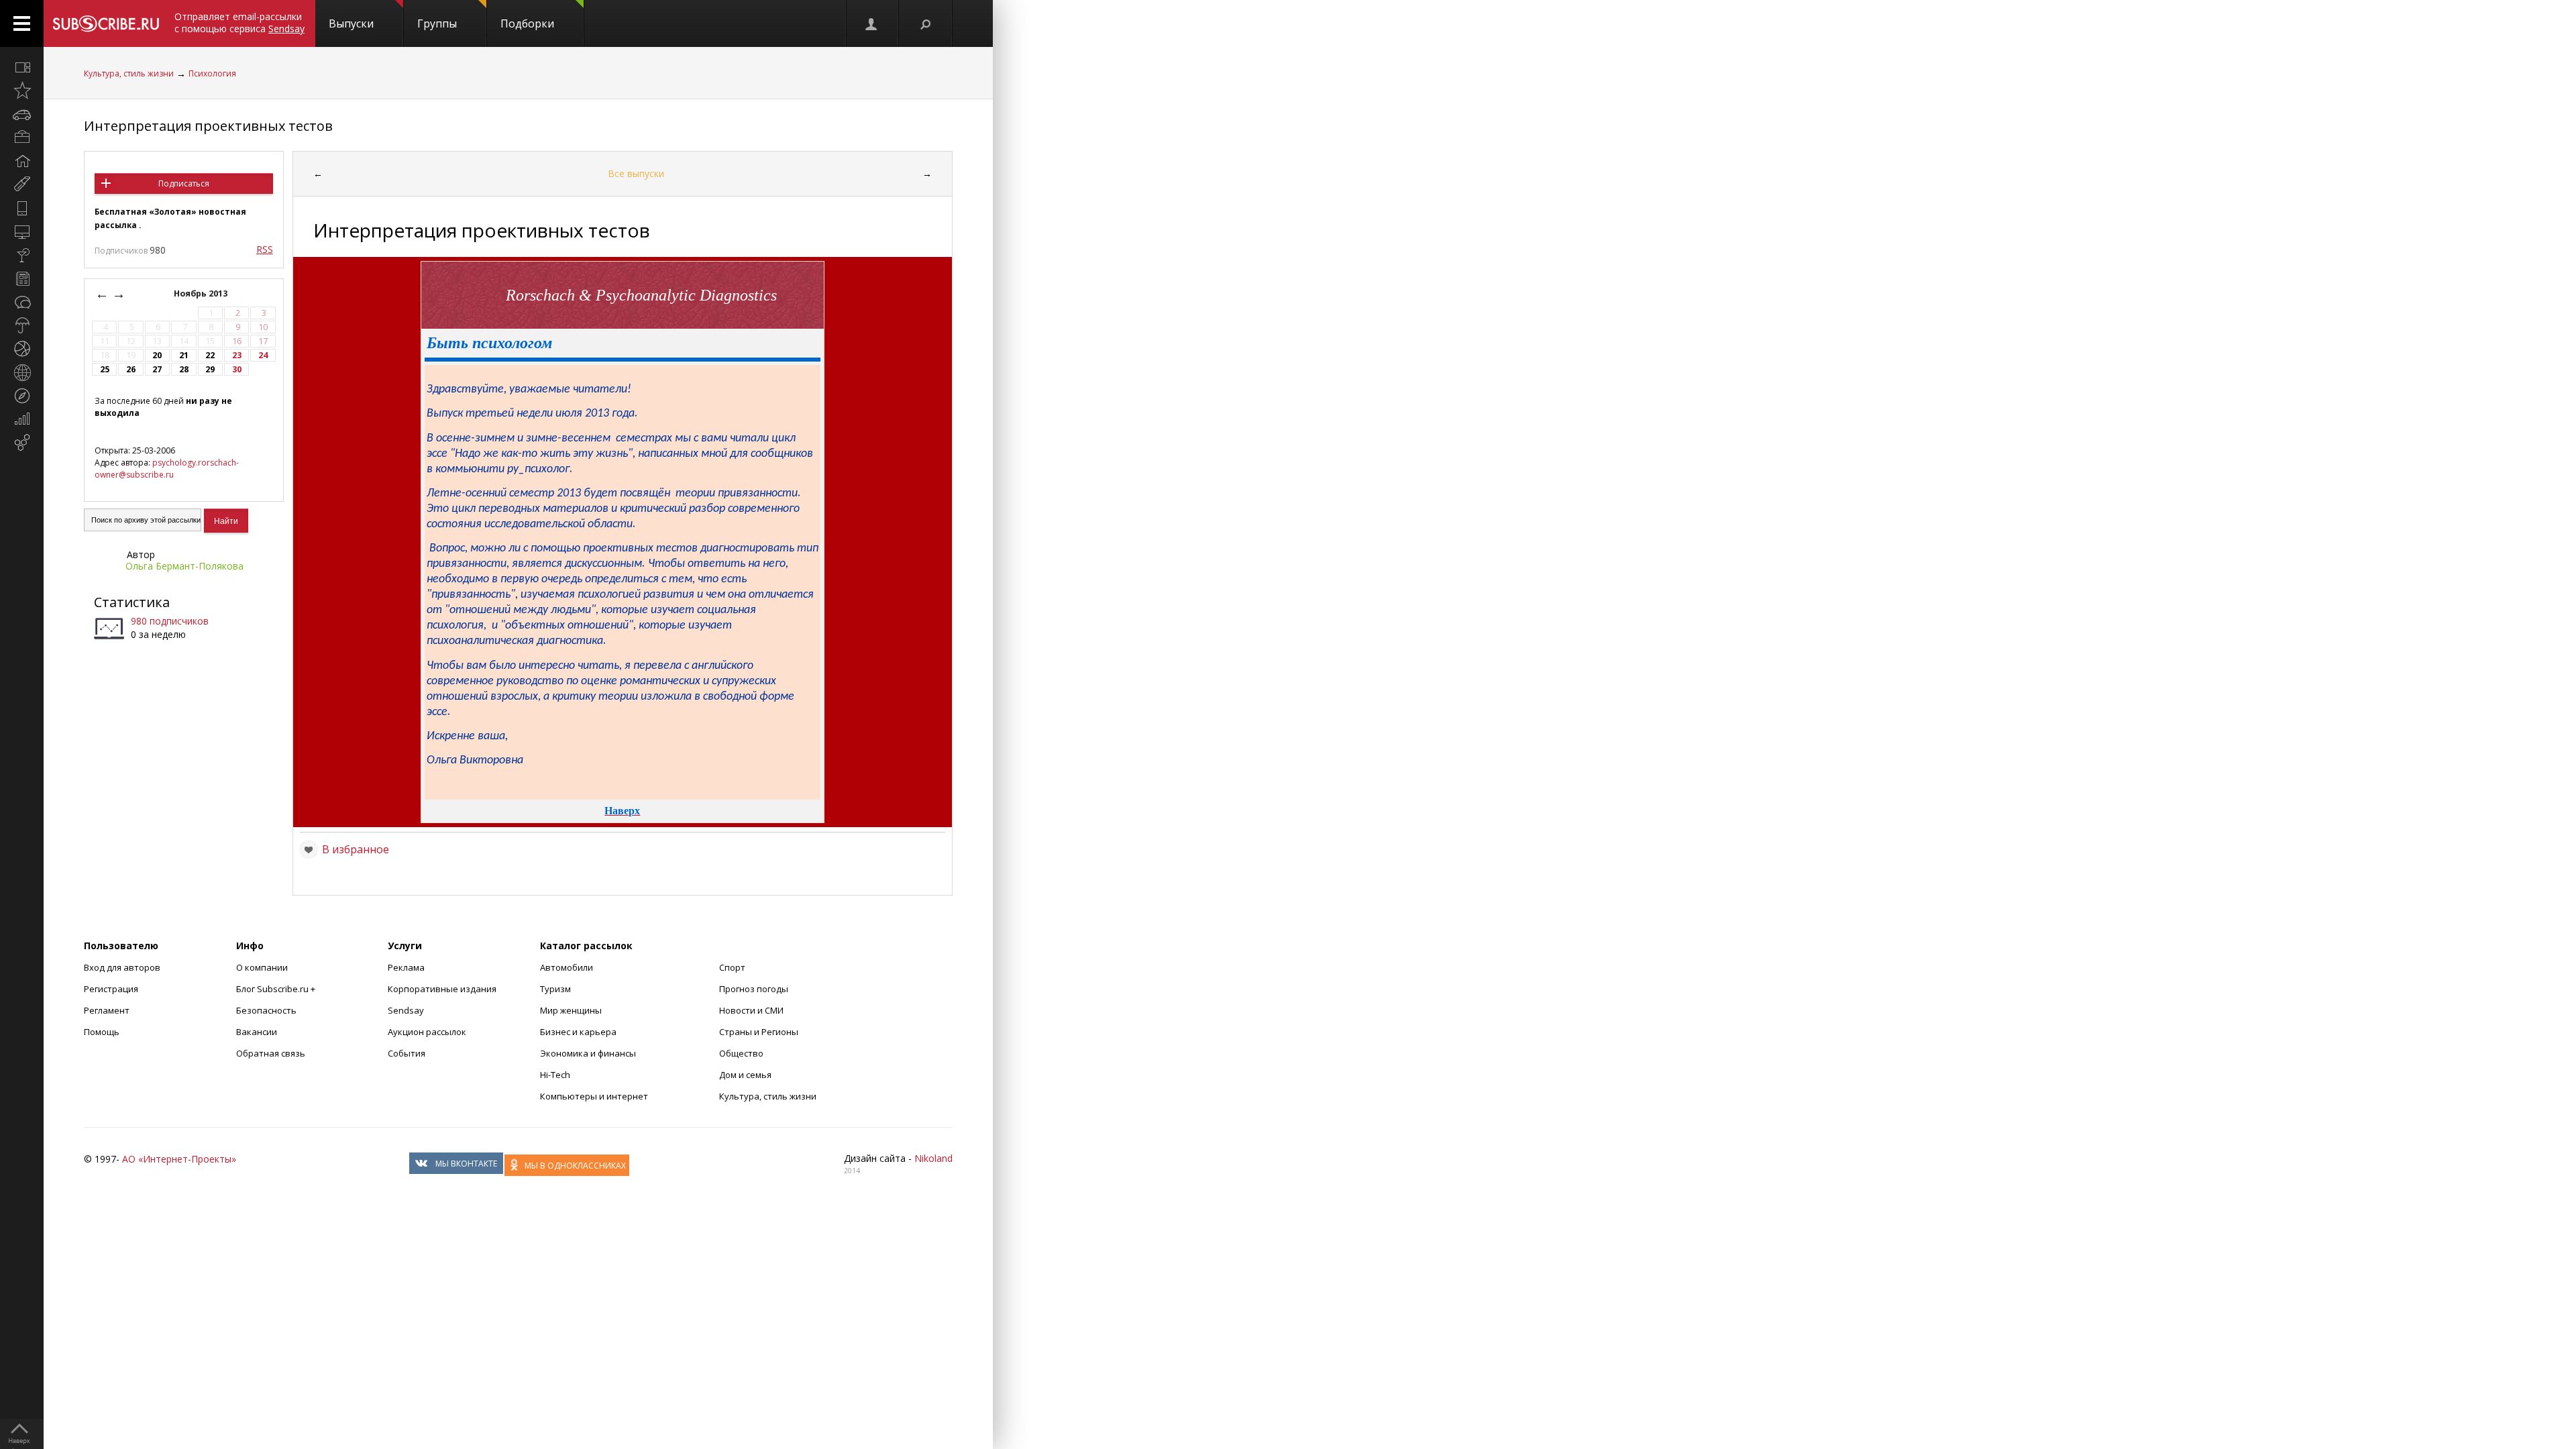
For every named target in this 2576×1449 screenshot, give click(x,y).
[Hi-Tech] (22, 208)
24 (263, 355)
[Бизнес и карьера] (22, 138)
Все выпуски (636, 173)
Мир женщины (571, 1010)
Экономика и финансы (588, 1053)
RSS (265, 249)
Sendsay (406, 1010)
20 (157, 355)
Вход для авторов (122, 967)
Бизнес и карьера (578, 1032)
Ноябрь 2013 (202, 293)
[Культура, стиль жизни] (22, 255)
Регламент (107, 1010)
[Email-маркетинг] (22, 443)
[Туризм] (22, 396)
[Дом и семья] (22, 161)
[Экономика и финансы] (22, 419)
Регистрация (111, 989)
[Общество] (22, 302)
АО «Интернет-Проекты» (179, 1159)
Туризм (555, 989)
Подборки (527, 23)
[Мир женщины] (22, 184)
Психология (212, 73)
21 (184, 355)
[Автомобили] (22, 114)
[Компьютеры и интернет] (22, 231)
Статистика (132, 602)
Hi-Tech (555, 1075)
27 (157, 369)
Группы (437, 23)
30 (237, 369)
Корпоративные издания (442, 989)
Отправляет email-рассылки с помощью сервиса (239, 22)
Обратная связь (271, 1053)
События (407, 1053)
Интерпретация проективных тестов (208, 126)
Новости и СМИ (751, 1010)
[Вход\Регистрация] (872, 23)
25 (105, 369)
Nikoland (933, 1158)
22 (210, 355)
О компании (262, 967)
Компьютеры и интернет (594, 1096)
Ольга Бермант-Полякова (184, 566)
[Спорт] (22, 349)
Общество (741, 1053)
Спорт (732, 967)
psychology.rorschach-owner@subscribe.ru (167, 469)
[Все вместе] (22, 67)
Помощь (102, 1032)
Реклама (406, 967)
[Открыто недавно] (22, 91)
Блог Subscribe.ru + (277, 989)
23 (237, 355)
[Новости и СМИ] (22, 278)
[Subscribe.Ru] (106, 23)
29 (210, 369)
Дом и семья (745, 1075)
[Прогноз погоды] (22, 325)
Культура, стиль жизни (129, 73)
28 (184, 369)
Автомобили (567, 967)
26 (131, 369)
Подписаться (184, 183)
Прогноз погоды (754, 989)
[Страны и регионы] (22, 372)
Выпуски (351, 23)
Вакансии (257, 1032)
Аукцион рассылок (427, 1032)
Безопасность (266, 1010)
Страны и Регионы (759, 1032)
